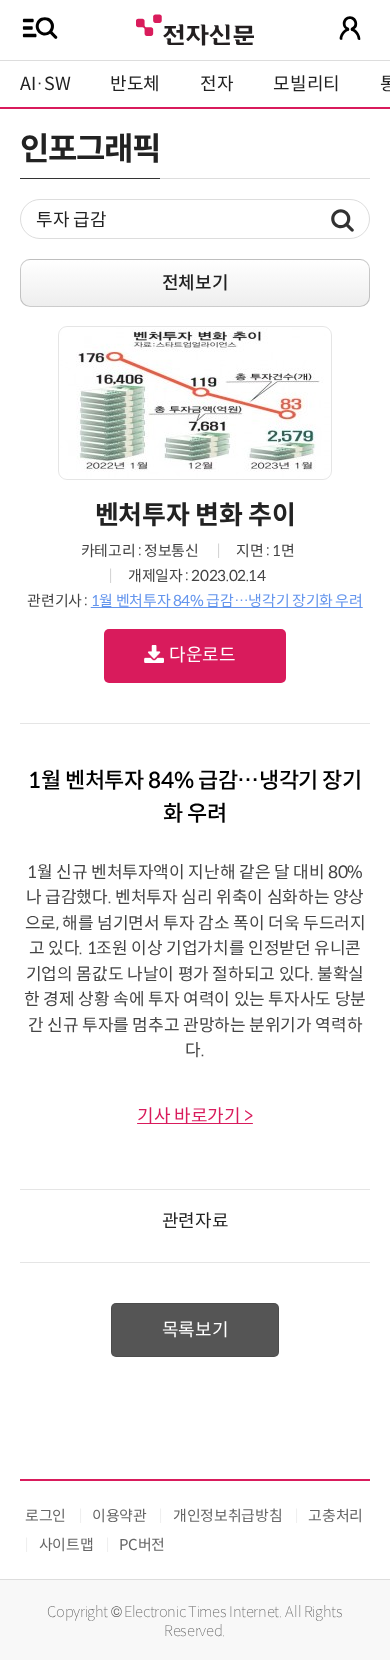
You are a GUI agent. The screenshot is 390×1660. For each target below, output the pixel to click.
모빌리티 (306, 84)
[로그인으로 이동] (350, 28)
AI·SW (45, 84)
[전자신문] (195, 27)
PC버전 (142, 1544)
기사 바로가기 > (195, 1116)
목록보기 (195, 1330)
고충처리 (335, 1515)
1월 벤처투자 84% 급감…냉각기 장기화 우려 (227, 600)
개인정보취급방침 (227, 1515)
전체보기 (195, 283)
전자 (216, 84)
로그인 (45, 1515)
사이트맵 (66, 1544)
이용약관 (119, 1515)
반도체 (135, 84)
